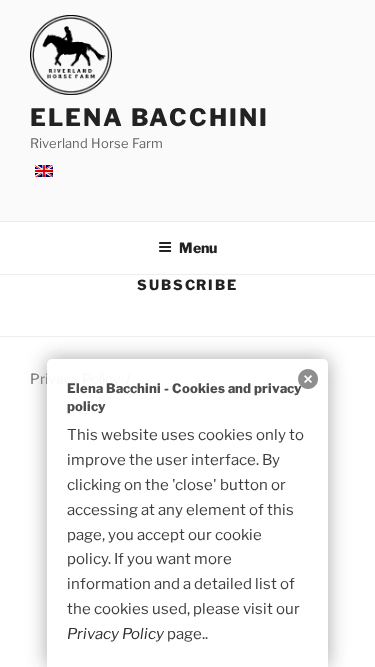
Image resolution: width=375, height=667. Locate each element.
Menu (198, 247)
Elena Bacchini (149, 117)
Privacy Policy (115, 634)
